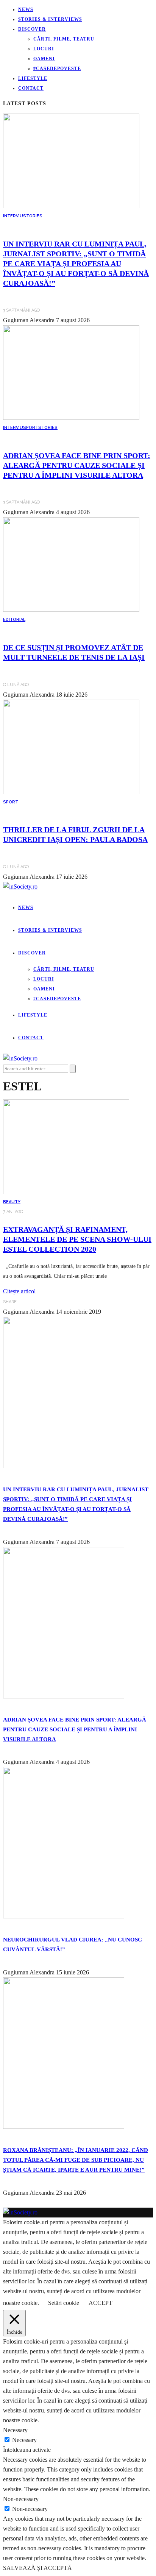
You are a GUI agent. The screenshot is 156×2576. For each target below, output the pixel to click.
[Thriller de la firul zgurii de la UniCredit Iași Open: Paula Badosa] (71, 792)
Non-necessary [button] (21, 2499)
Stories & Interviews (50, 19)
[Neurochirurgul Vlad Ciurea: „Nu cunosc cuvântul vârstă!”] (64, 1916)
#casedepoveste (57, 69)
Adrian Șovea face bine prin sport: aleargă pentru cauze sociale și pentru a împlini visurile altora (77, 465)
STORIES (33, 216)
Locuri (44, 49)
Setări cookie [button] (64, 2303)
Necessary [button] (15, 2430)
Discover (32, 29)
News (26, 9)
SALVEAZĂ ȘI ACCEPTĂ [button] (37, 2568)
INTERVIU (13, 216)
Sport (31, 428)
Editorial (14, 620)
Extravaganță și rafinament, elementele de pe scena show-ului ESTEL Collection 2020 (77, 1239)
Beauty (12, 1202)
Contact (31, 88)
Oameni (44, 59)
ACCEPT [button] (101, 2303)
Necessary (24, 2440)
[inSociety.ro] (20, 2212)
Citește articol (19, 1291)
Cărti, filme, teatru (64, 39)
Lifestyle (33, 78)
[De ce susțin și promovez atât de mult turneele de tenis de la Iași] (71, 610)
